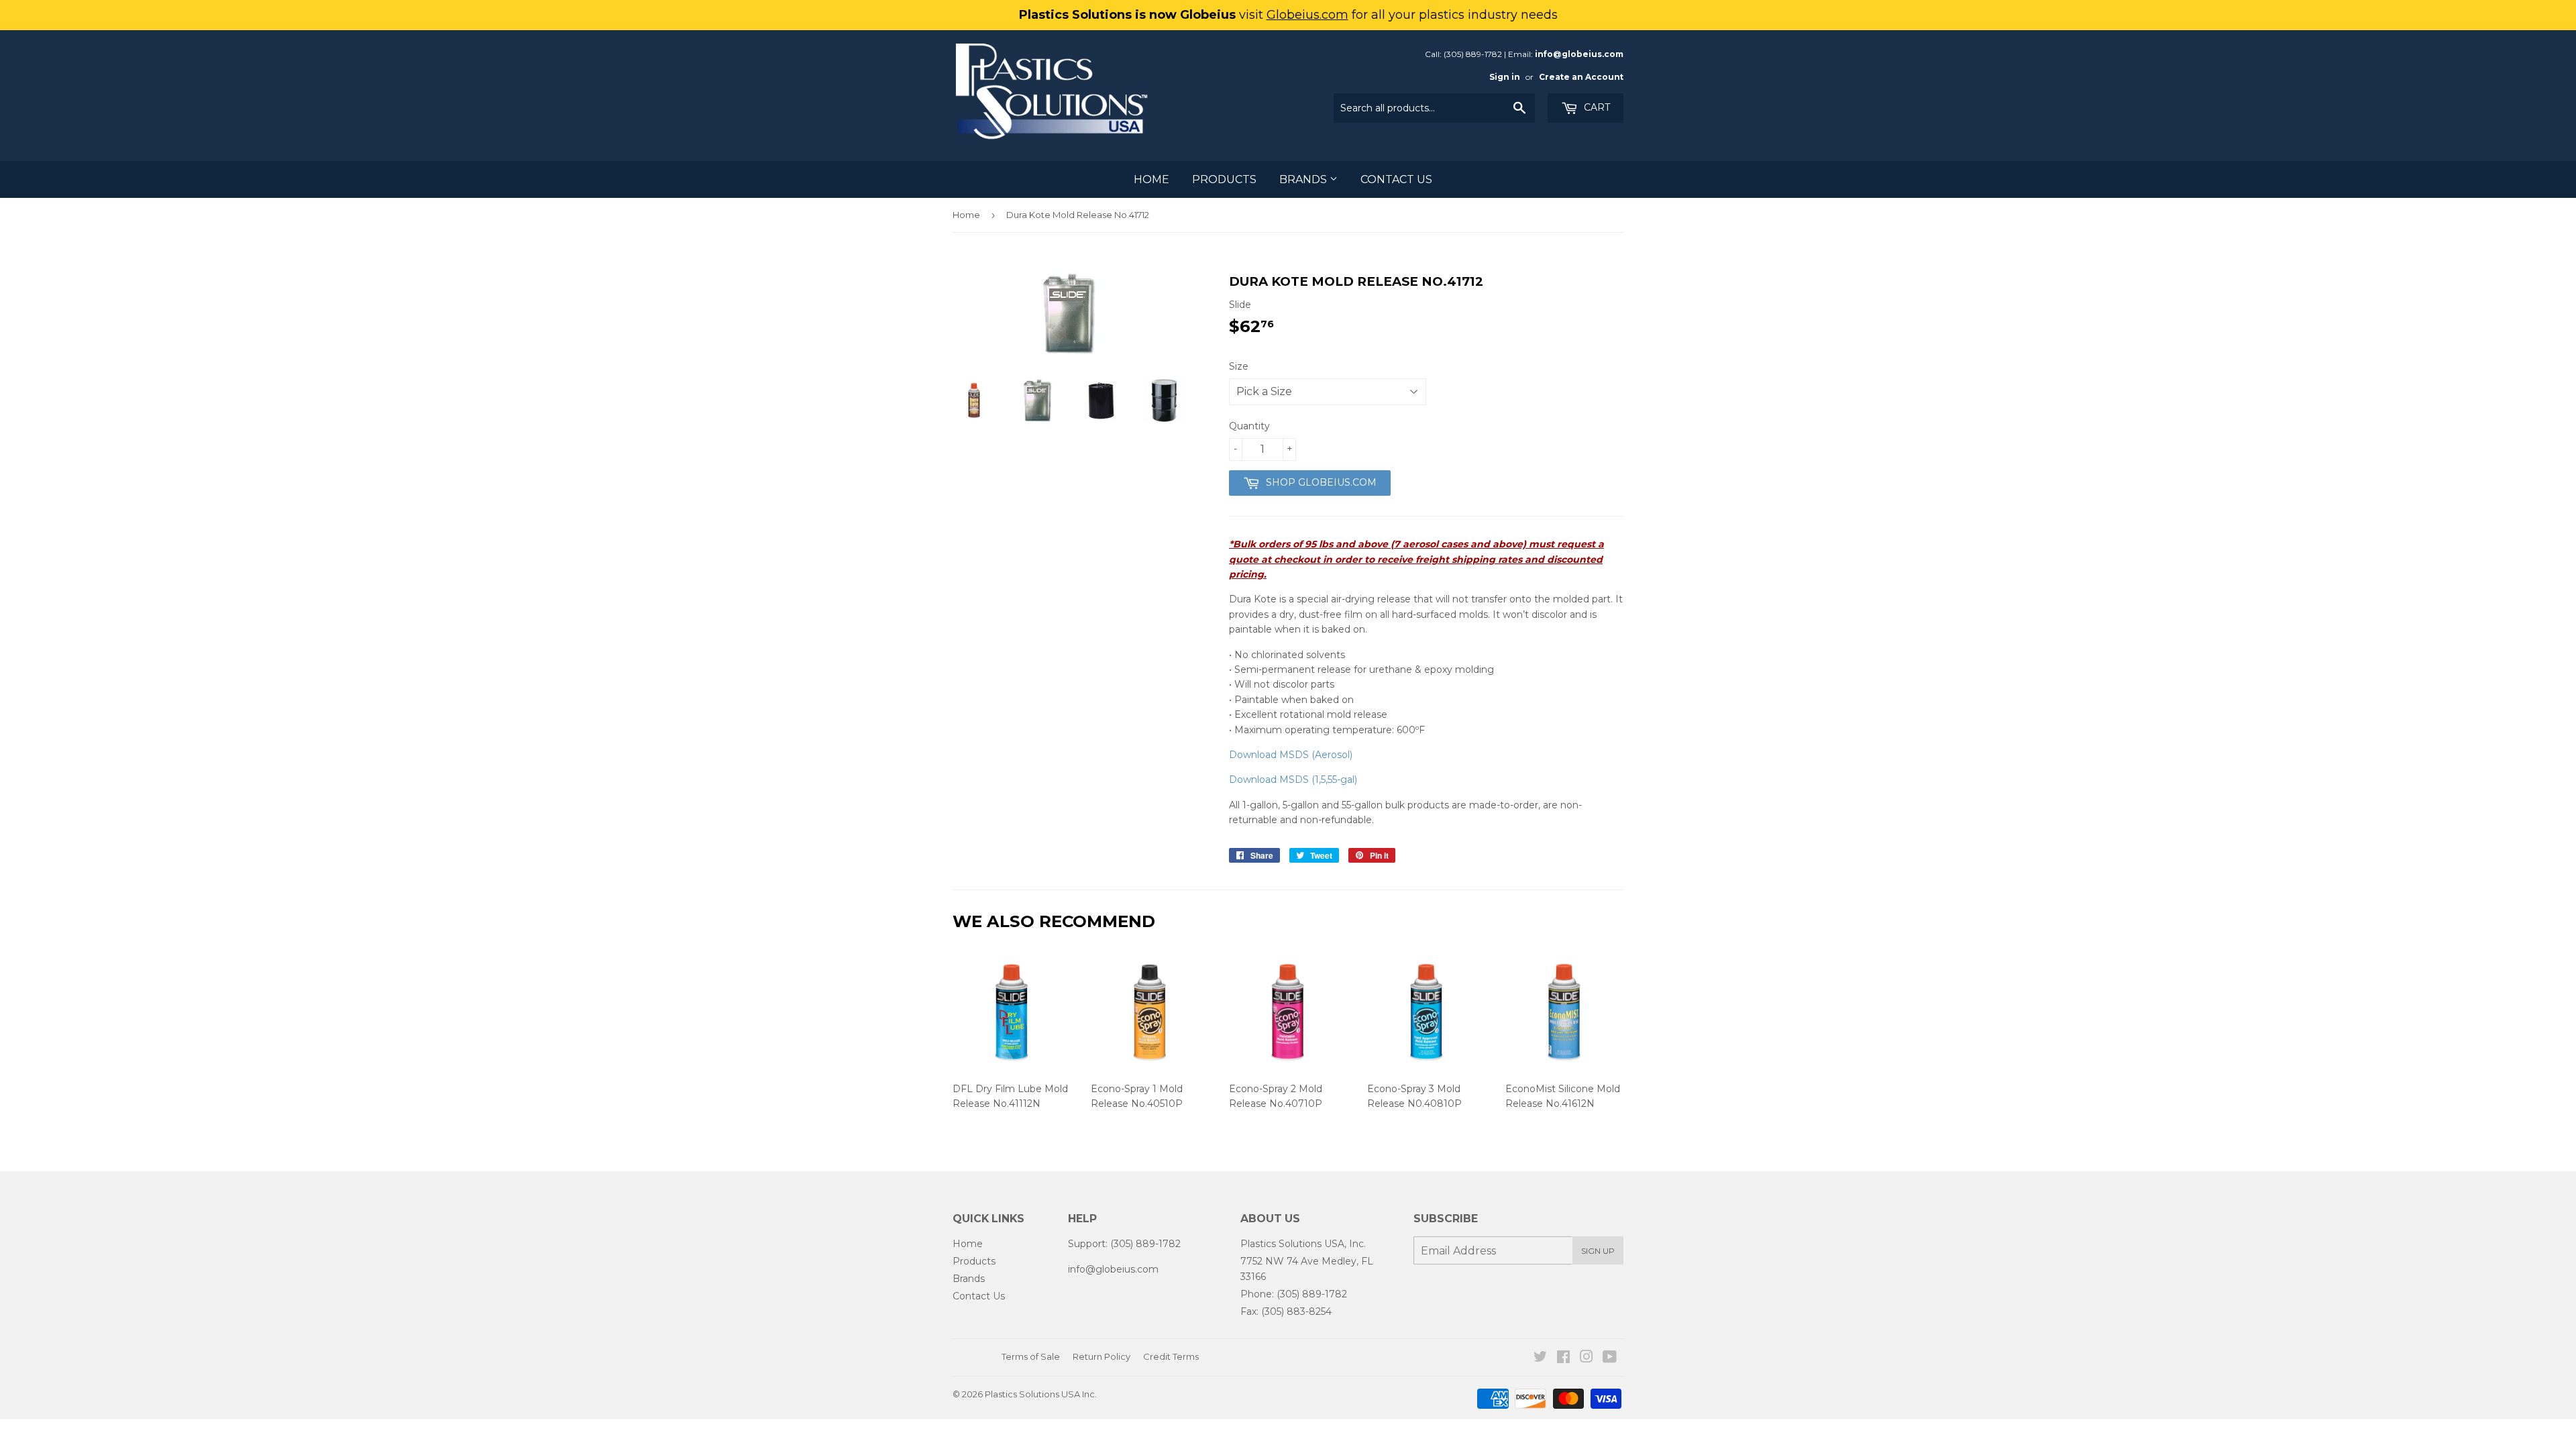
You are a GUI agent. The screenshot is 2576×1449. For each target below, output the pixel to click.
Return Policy (1102, 1356)
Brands (1304, 179)
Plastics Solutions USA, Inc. (1303, 1244)
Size (1239, 366)
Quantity (1249, 426)
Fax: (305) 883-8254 (1286, 1311)
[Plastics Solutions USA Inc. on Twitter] (1540, 1358)
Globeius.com (1307, 15)
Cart (1596, 107)
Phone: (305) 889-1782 (1294, 1294)
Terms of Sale (1031, 1356)
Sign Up (1598, 1251)
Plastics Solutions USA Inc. (1041, 1394)
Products (1224, 179)
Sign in (1505, 77)
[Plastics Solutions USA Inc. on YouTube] (1610, 1358)
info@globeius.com (1579, 54)
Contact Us (1396, 179)
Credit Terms (1171, 1356)
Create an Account (1581, 77)
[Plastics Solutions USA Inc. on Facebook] (1563, 1358)
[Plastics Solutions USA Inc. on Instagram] (1587, 1358)
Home (1151, 179)
